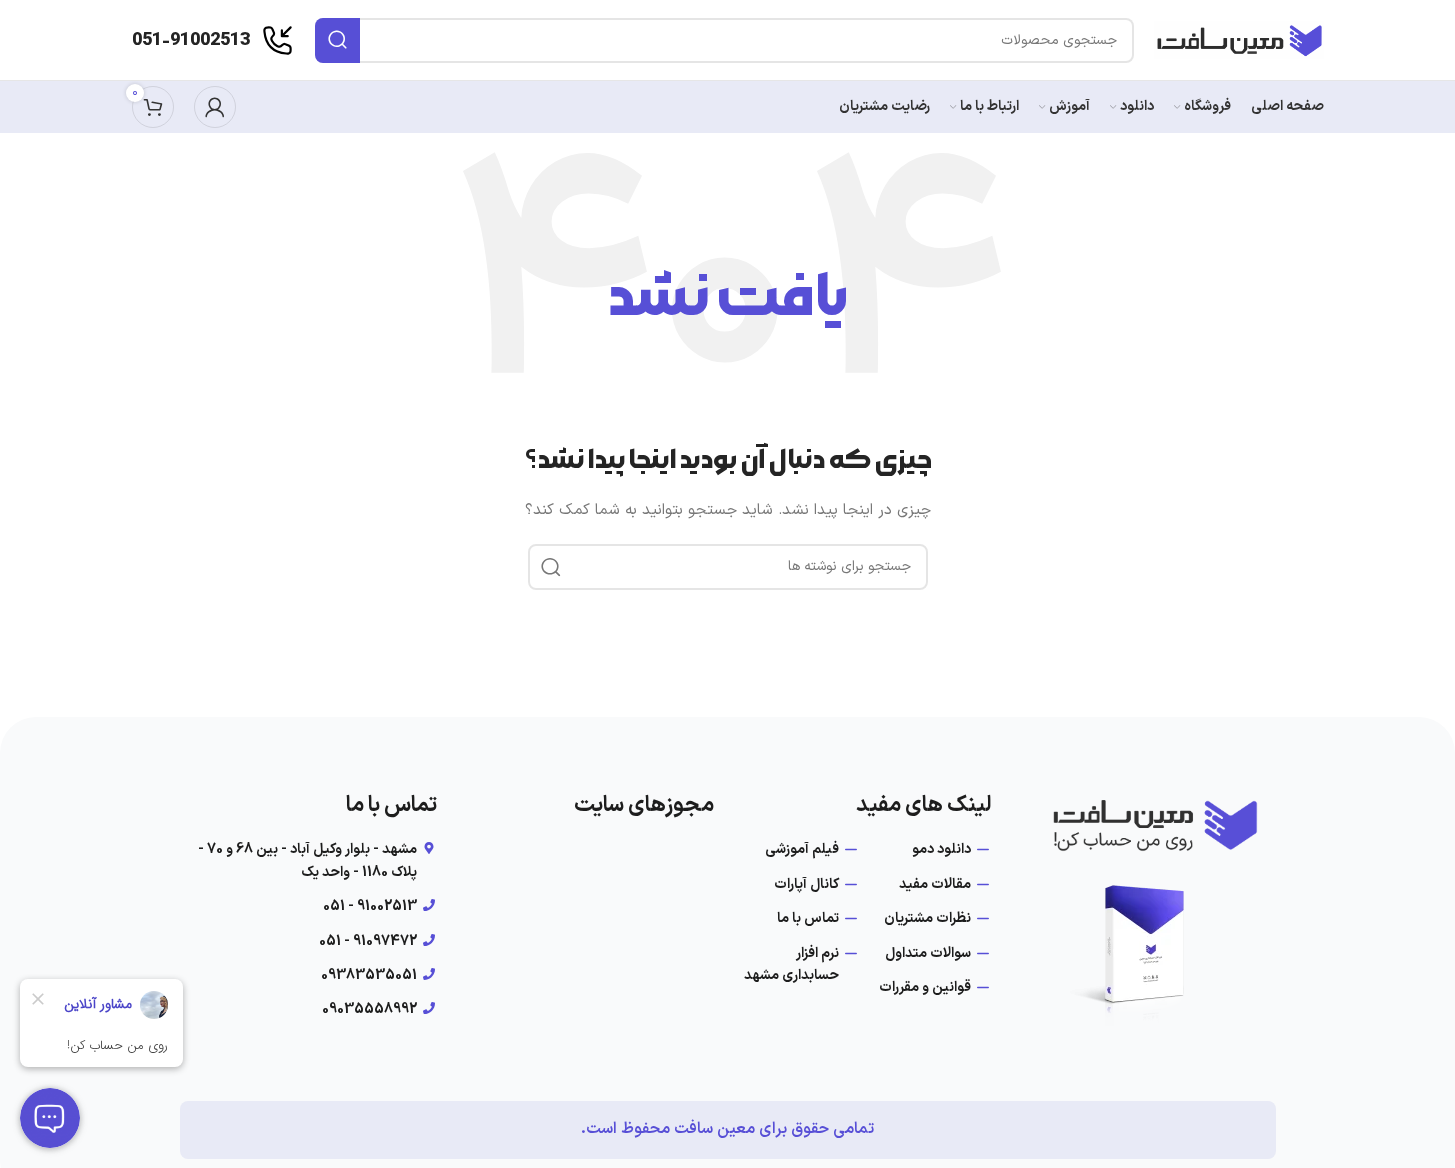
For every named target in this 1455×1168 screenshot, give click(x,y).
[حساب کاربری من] (215, 107)
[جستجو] (337, 40)
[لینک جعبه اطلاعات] (213, 40)
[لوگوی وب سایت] (1239, 39)
